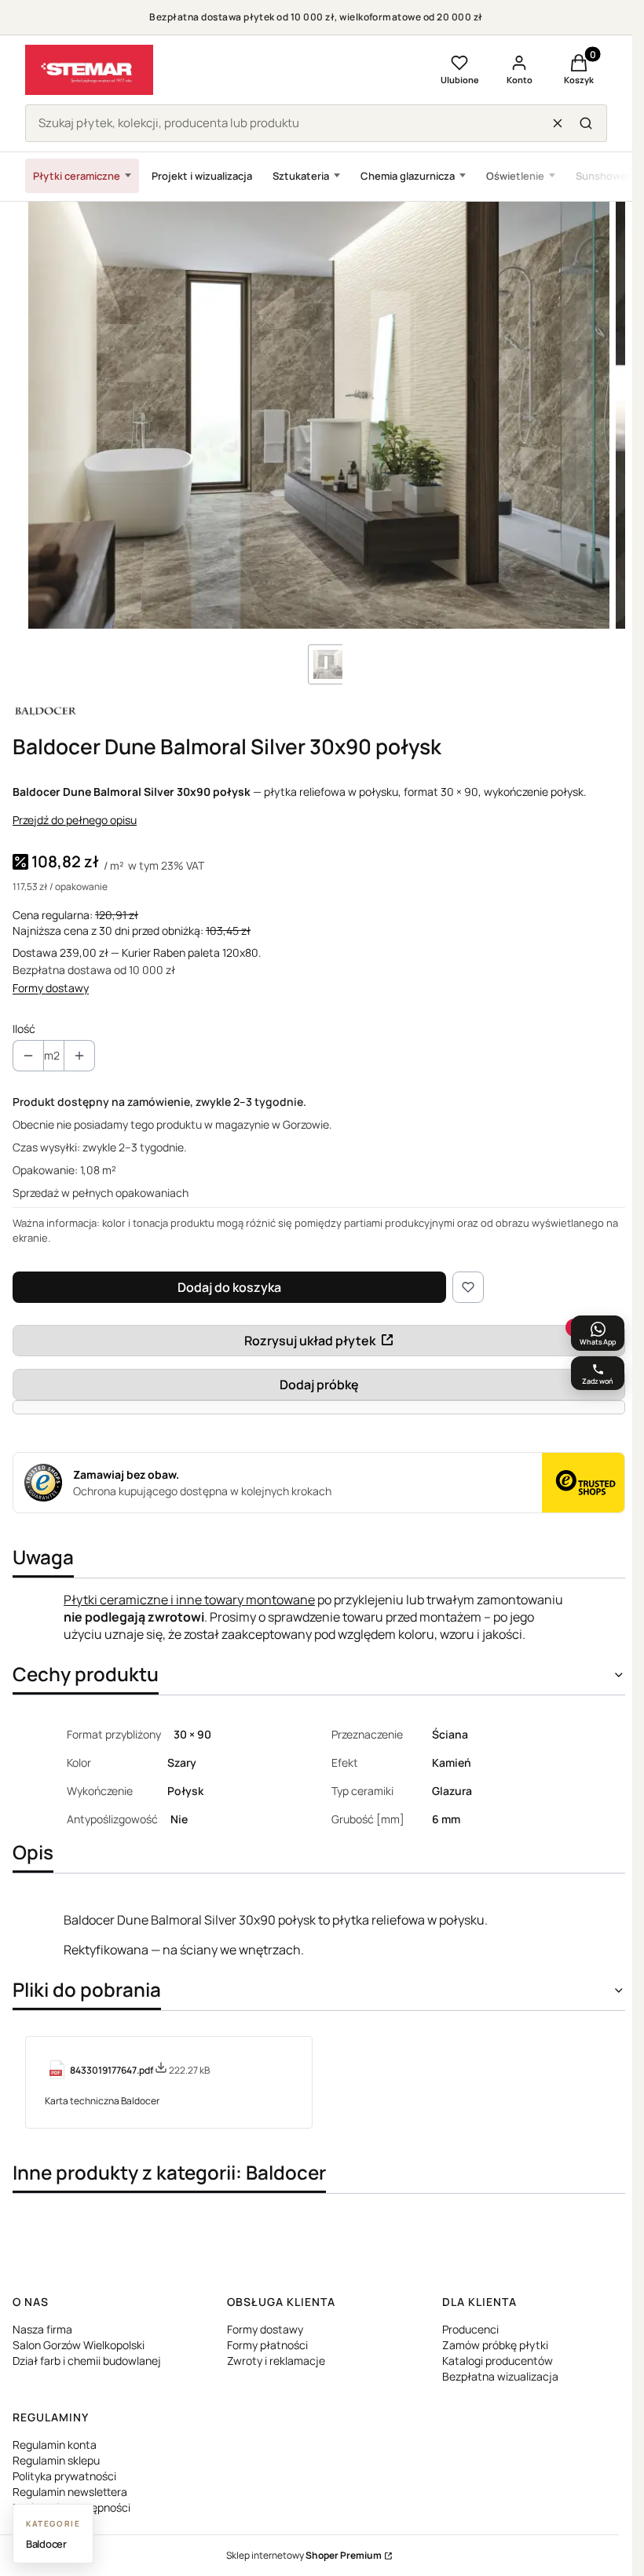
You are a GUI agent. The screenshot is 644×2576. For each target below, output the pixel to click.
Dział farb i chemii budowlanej (87, 2361)
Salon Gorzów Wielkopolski (79, 2345)
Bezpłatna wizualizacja (500, 2376)
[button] (586, 123)
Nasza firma (42, 2329)
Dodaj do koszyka (229, 1287)
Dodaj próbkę (319, 1385)
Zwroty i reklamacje (276, 2361)
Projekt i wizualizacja (202, 176)
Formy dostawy (51, 988)
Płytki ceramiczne (77, 176)
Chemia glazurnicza (408, 176)
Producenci (470, 2329)
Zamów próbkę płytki (495, 2345)
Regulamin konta (55, 2445)
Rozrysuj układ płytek (310, 1341)
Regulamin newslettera (70, 2492)
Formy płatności (267, 2345)
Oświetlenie (515, 176)
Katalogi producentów (498, 2361)
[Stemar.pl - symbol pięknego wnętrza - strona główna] (89, 70)
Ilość (24, 1029)
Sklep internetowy (304, 2555)
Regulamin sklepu (56, 2460)
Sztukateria (301, 176)
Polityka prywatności (64, 2476)
